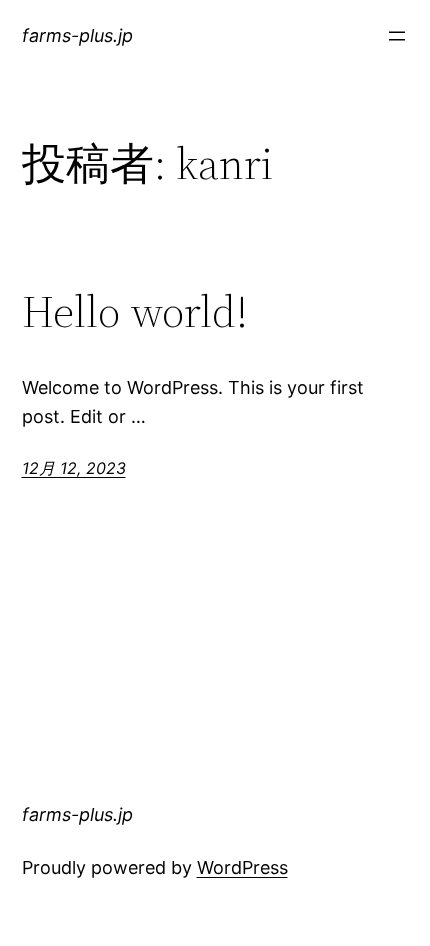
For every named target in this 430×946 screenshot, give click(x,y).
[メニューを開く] (397, 36)
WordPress (242, 867)
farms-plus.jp (77, 35)
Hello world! (135, 312)
